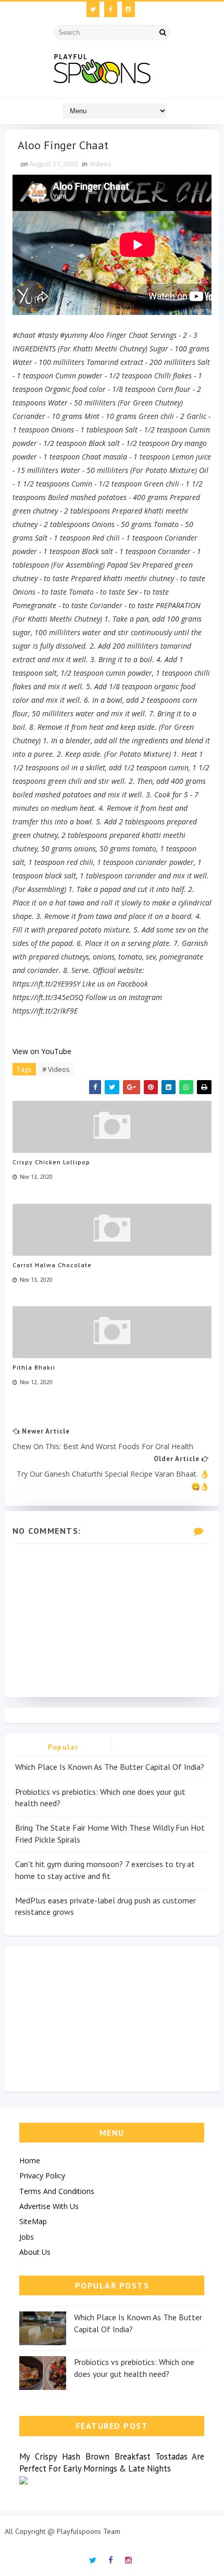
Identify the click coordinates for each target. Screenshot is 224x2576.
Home (30, 2160)
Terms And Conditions (57, 2191)
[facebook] (111, 9)
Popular (63, 1747)
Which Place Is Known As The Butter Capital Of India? (110, 1767)
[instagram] (128, 9)
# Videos (56, 1069)
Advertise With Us (49, 2206)
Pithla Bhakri (34, 1367)
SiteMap (33, 2221)
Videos (101, 164)
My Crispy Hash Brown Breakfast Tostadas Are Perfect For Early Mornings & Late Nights (112, 2462)
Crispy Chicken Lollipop (51, 1162)
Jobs (27, 2237)
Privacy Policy (42, 2176)
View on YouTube (42, 1051)
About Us (35, 2252)
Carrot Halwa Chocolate (52, 1265)
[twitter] (93, 9)
